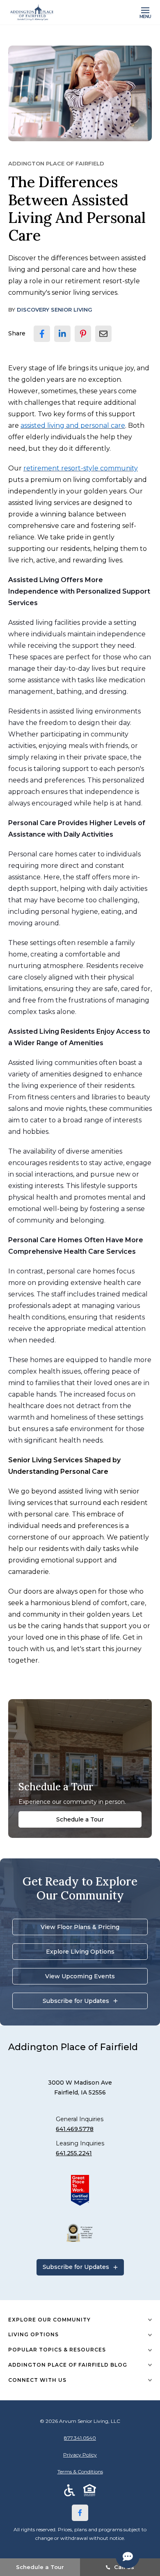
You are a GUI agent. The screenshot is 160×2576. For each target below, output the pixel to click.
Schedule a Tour (80, 1819)
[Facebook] (80, 2513)
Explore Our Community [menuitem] (49, 2320)
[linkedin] (62, 334)
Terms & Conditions (80, 2472)
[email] (103, 334)
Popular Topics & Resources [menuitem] (57, 2350)
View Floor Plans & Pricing (80, 1927)
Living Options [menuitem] (33, 2334)
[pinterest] (83, 334)
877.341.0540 (80, 2438)
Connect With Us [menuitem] (37, 2380)
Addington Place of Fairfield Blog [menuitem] (68, 2365)
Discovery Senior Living (55, 310)
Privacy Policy (80, 2455)
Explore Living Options (80, 1952)
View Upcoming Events (80, 1976)
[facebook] (42, 334)
